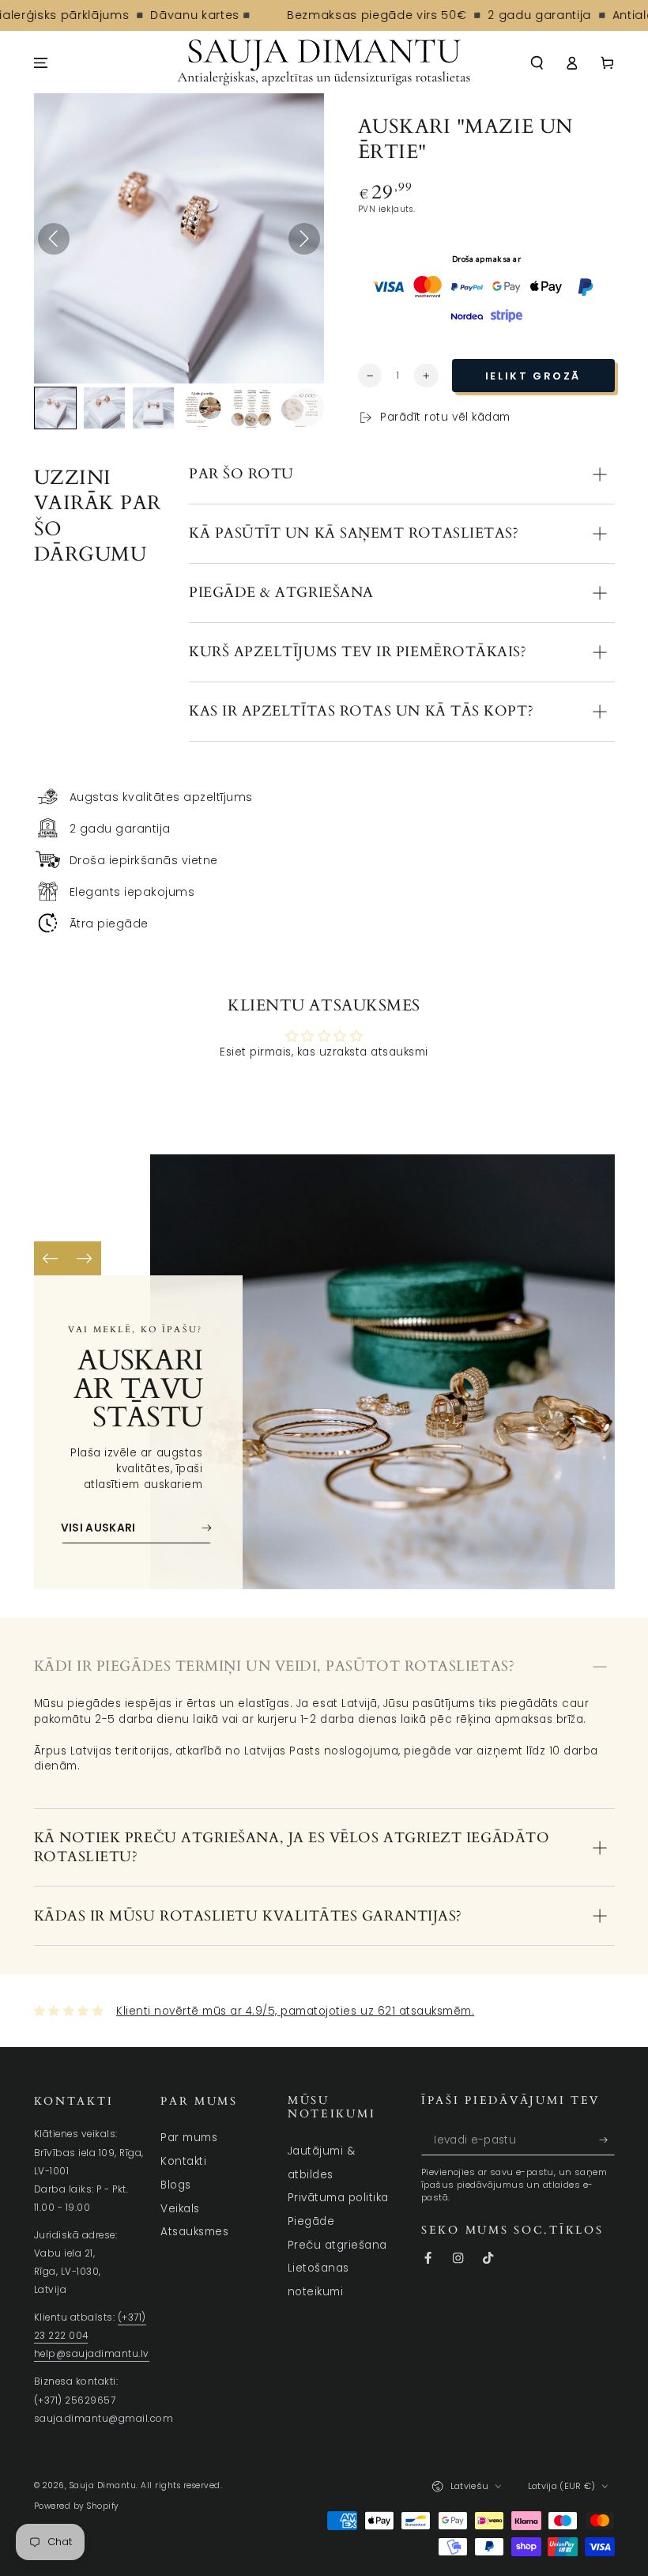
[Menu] (41, 63)
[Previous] (51, 1258)
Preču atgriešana (337, 2245)
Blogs (176, 2185)
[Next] (84, 1258)
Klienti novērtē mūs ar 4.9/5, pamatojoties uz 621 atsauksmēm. (295, 2011)
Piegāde (311, 2221)
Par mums (189, 2138)
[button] (537, 63)
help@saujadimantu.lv (92, 2354)
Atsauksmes (194, 2232)
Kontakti (183, 2161)
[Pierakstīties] (607, 2140)
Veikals (180, 2209)
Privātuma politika (338, 2198)
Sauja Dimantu (103, 2485)
